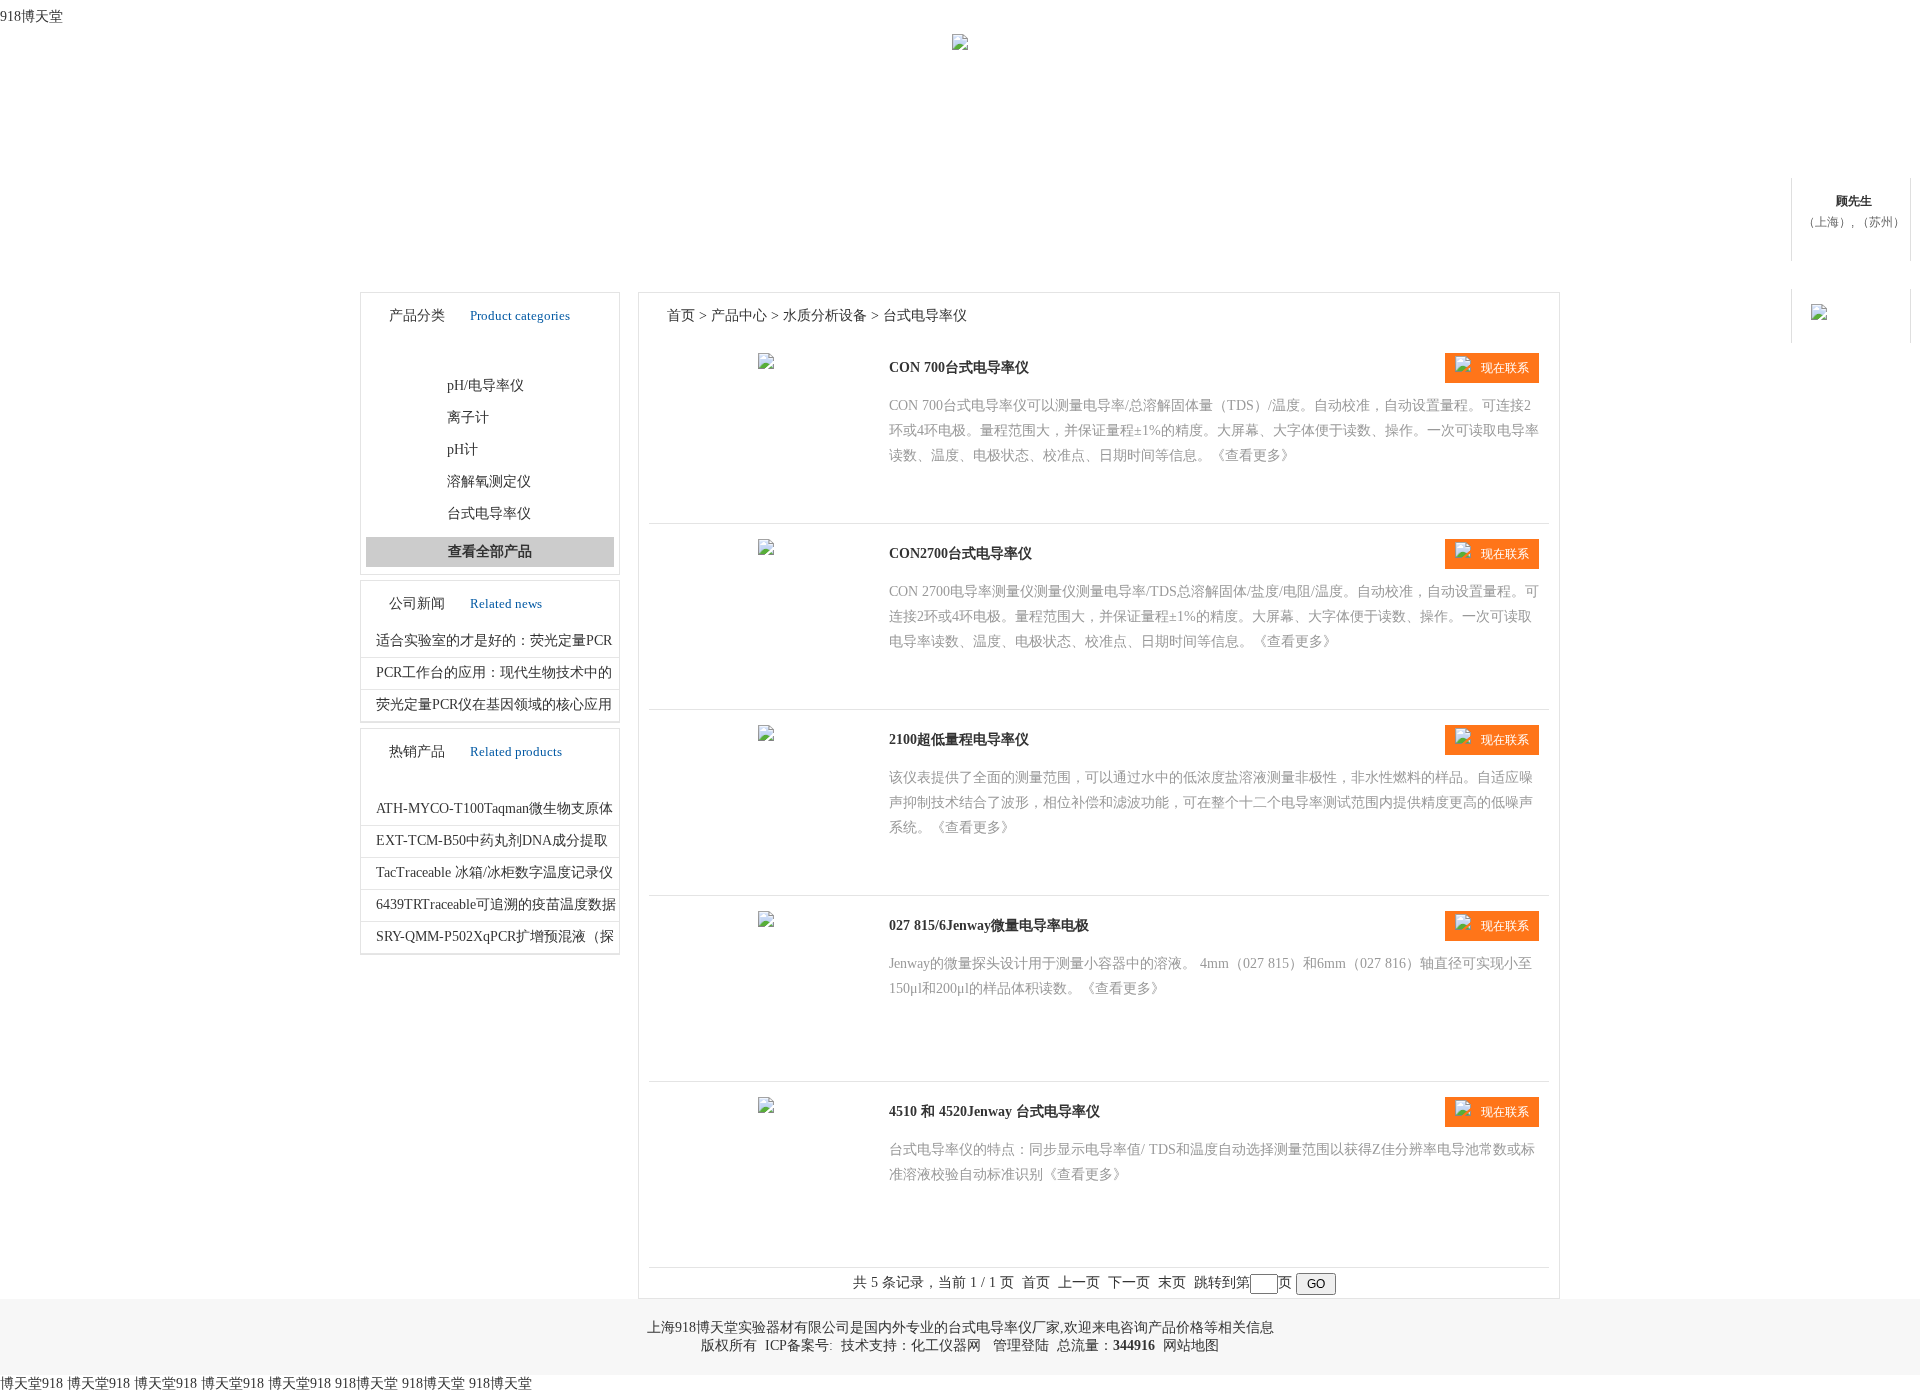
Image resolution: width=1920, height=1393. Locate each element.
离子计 (468, 417)
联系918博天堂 (1485, 184)
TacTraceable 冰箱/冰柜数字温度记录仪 (494, 872)
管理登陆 (1021, 1345)
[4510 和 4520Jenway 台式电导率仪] (766, 1108)
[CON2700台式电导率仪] (766, 550)
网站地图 (1191, 1345)
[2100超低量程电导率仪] (766, 736)
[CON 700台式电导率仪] (766, 364)
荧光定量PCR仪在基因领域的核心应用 (494, 704)
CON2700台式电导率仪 (960, 553)
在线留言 (1335, 184)
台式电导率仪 (489, 513)
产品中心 (739, 315)
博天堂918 (31, 1383)
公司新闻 (1185, 184)
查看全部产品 (490, 551)
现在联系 (1505, 368)
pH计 (462, 449)
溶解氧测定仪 (489, 481)
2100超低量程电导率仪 (959, 739)
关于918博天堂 (585, 184)
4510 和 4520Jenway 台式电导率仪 (994, 1111)
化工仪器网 (946, 1345)
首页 (435, 184)
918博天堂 (31, 16)
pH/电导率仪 (485, 385)
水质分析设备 (466, 353)
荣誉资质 (1035, 184)
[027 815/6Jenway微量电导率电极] (766, 922)
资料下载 (885, 184)
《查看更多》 (1253, 455)
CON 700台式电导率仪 (959, 367)
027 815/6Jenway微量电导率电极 (989, 925)
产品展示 (735, 184)
